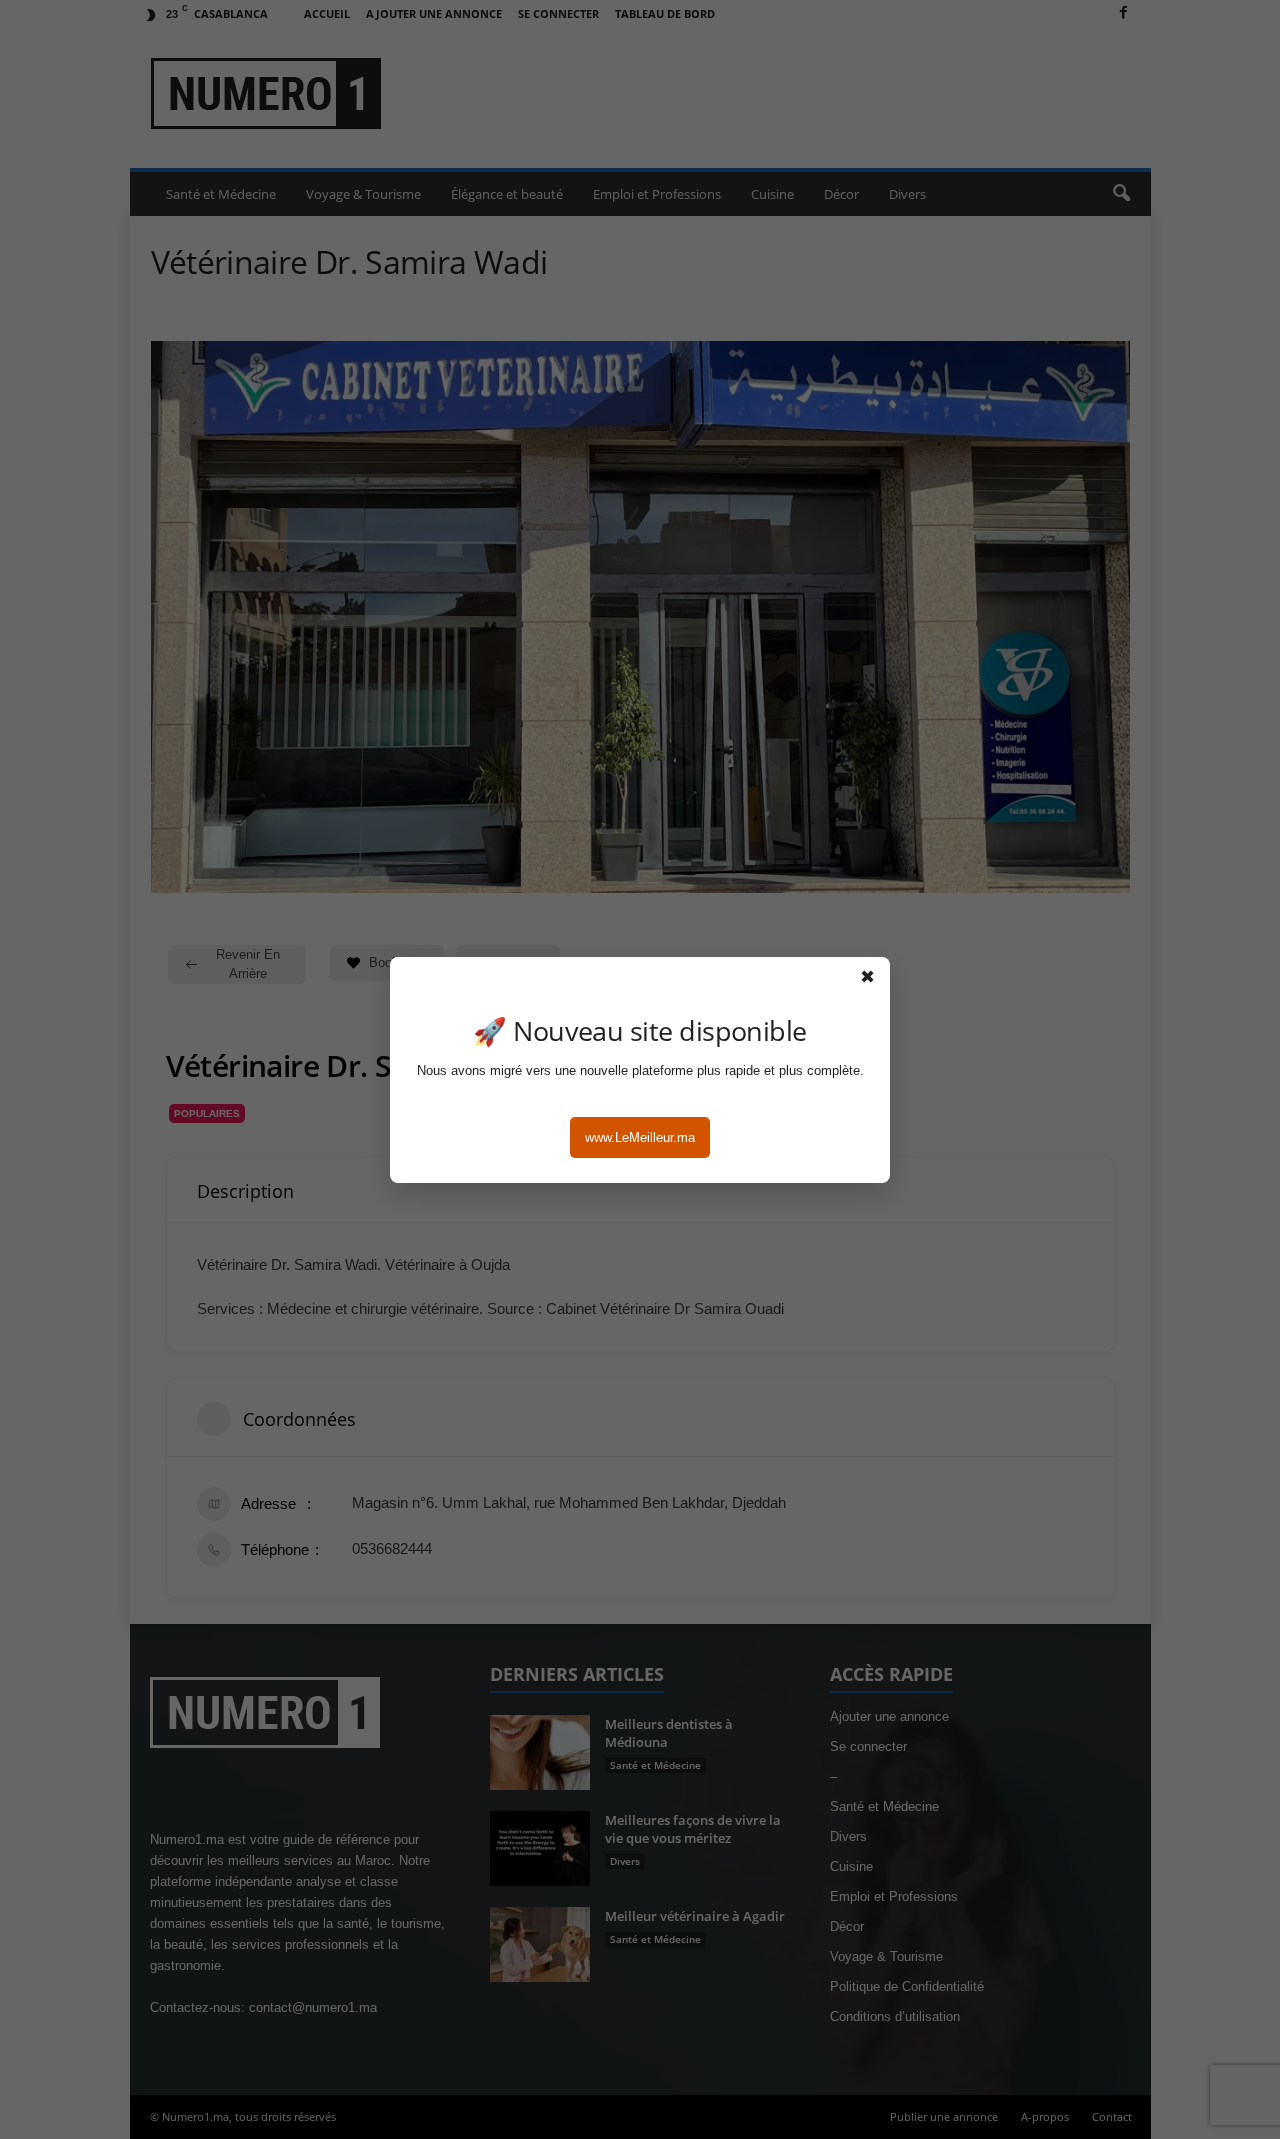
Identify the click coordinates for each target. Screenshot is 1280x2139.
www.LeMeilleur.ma (640, 1137)
